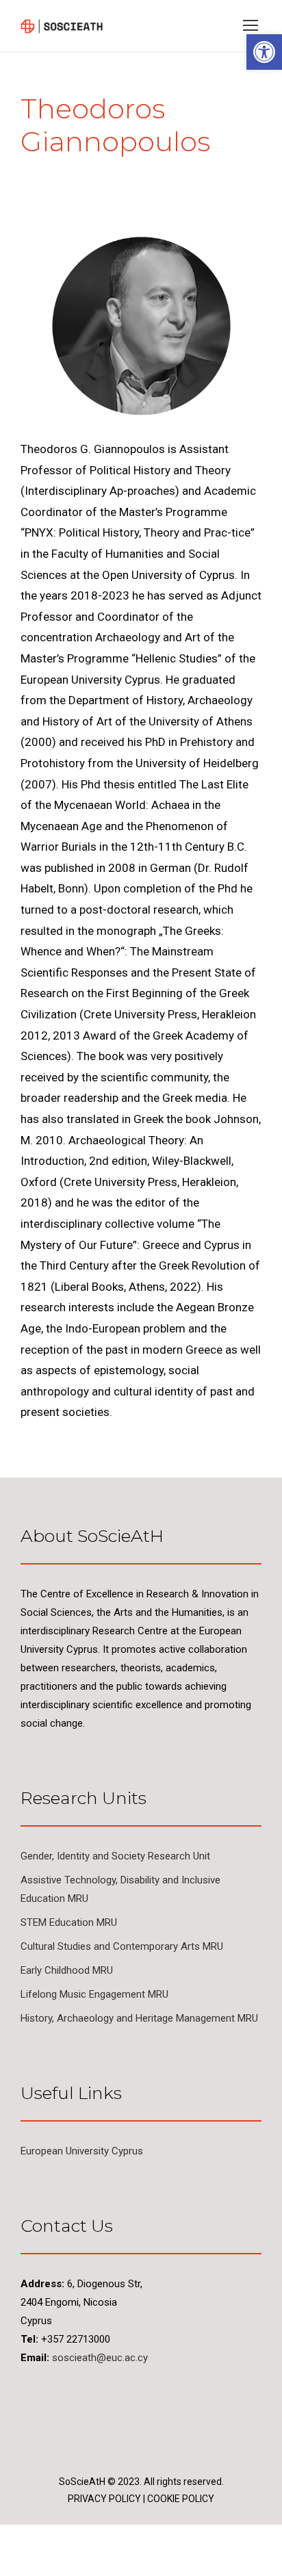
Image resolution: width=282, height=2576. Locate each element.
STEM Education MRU (69, 1922)
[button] (264, 52)
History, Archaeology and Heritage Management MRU (139, 2018)
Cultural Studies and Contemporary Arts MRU (122, 1946)
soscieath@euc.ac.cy (100, 2358)
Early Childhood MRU (67, 1970)
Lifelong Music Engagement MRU (94, 1994)
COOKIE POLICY (181, 2499)
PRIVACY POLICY (104, 2499)
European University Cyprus (82, 2151)
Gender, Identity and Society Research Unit (115, 1856)
